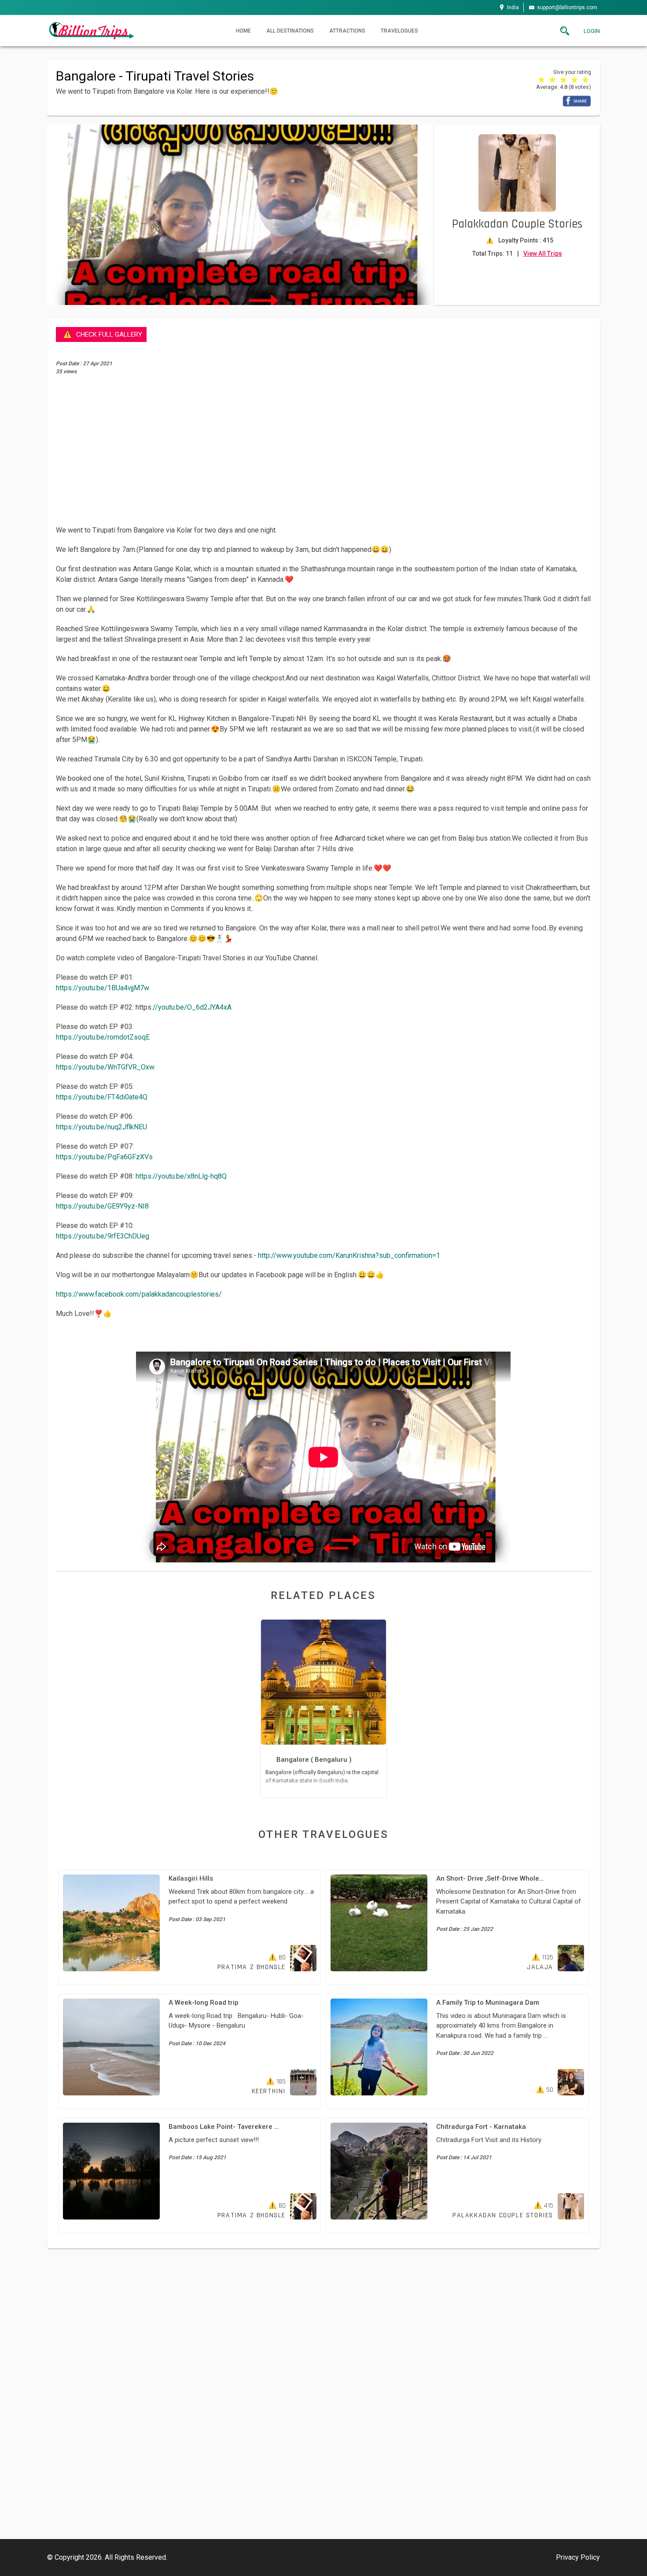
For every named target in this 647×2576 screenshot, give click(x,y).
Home (243, 31)
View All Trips (543, 254)
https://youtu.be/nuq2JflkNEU (101, 1127)
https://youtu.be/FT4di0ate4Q (102, 1097)
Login (592, 31)
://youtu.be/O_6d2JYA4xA (191, 1007)
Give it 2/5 (553, 79)
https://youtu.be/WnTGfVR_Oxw (105, 1067)
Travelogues (399, 31)
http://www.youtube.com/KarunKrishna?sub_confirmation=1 (349, 1255)
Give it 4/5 (575, 79)
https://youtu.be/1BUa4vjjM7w (103, 988)
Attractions (347, 31)
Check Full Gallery (109, 334)
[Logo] (91, 30)
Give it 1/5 (542, 79)
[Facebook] (577, 101)
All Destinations (290, 31)
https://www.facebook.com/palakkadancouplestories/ (139, 1294)
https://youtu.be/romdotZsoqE (103, 1037)
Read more (323, 1709)
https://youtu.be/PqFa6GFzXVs (104, 1157)
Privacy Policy (578, 2557)
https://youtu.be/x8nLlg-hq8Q (181, 1176)
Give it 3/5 (564, 79)
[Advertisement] (323, 450)
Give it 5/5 (586, 79)
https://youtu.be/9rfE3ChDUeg (103, 1236)
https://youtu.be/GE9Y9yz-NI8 (102, 1206)
